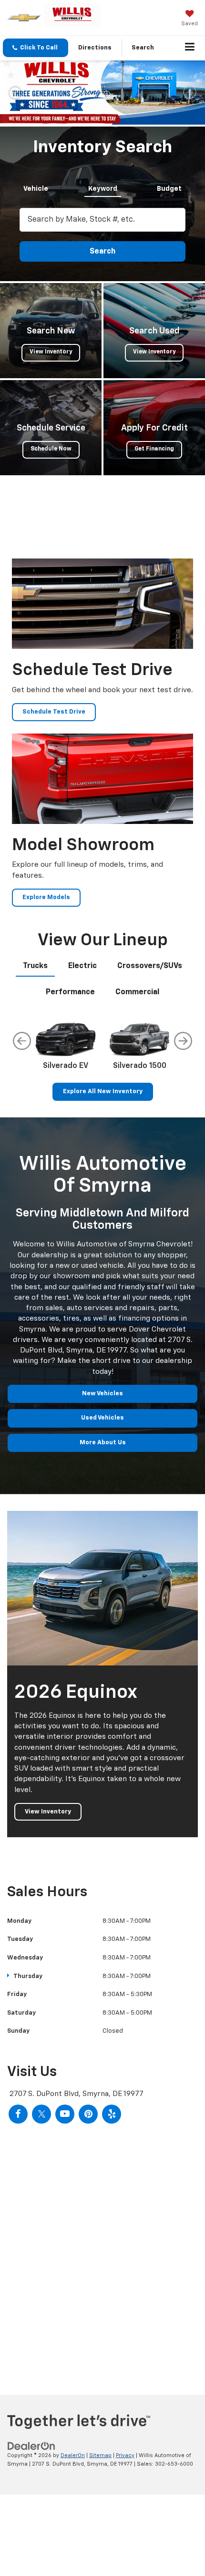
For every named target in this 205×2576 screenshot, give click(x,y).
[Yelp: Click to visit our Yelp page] (112, 2186)
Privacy (125, 2528)
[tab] (36, 259)
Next (183, 1114)
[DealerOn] (31, 2518)
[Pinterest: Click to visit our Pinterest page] (88, 2186)
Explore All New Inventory (103, 1164)
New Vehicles (102, 1466)
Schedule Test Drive (54, 785)
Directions (95, 48)
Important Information (168, 71)
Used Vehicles (102, 1490)
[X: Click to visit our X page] (41, 2186)
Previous (22, 1114)
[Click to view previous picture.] (15, 129)
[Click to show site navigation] (190, 48)
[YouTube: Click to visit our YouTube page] (65, 2186)
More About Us (103, 1515)
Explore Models (46, 970)
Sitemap (100, 2528)
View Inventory (48, 1884)
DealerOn (73, 2528)
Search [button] (102, 324)
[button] (36, 48)
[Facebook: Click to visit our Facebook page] (18, 2186)
